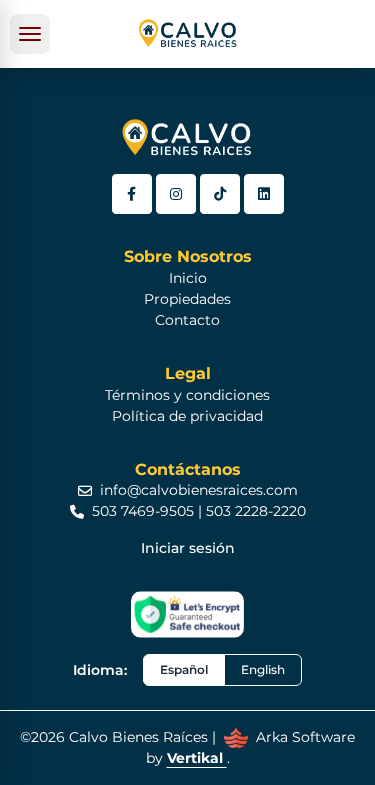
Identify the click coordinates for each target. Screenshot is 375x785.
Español (184, 669)
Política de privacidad (187, 416)
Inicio (188, 278)
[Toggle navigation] (30, 34)
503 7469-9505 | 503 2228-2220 (199, 511)
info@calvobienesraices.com (199, 490)
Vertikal (197, 758)
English (263, 669)
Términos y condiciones (187, 395)
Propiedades (187, 299)
